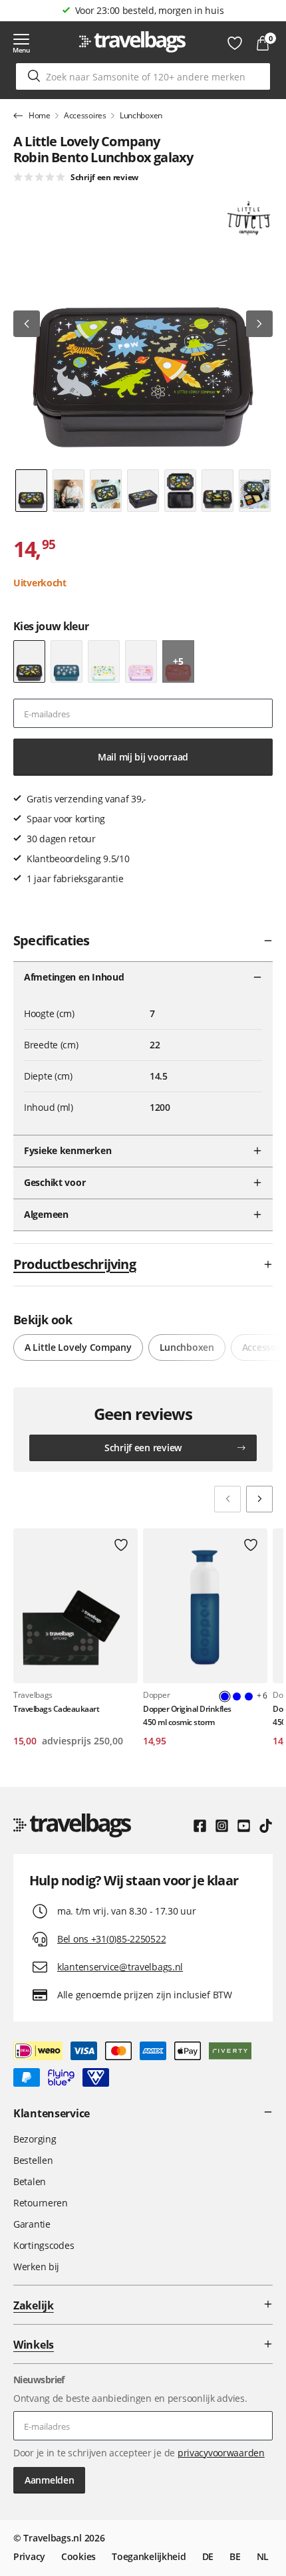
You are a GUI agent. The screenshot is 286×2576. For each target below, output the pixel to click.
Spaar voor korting (150, 10)
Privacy (29, 2556)
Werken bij (36, 2267)
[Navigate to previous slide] (227, 1499)
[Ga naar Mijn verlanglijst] (235, 43)
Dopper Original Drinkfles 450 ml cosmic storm (187, 1715)
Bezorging (35, 2139)
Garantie (32, 2224)
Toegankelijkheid (149, 2556)
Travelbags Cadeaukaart (56, 1709)
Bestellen (33, 2160)
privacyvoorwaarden (221, 2453)
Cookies (78, 2556)
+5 (178, 661)
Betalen (30, 2181)
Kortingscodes (44, 2245)
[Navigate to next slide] (259, 1499)
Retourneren (41, 2203)
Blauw (237, 1697)
